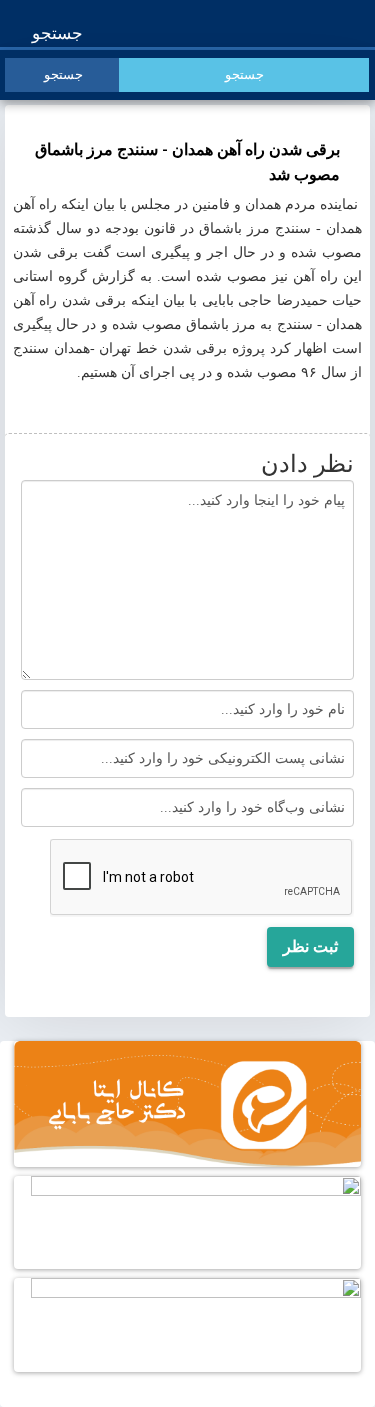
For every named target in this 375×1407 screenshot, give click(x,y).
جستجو (59, 33)
